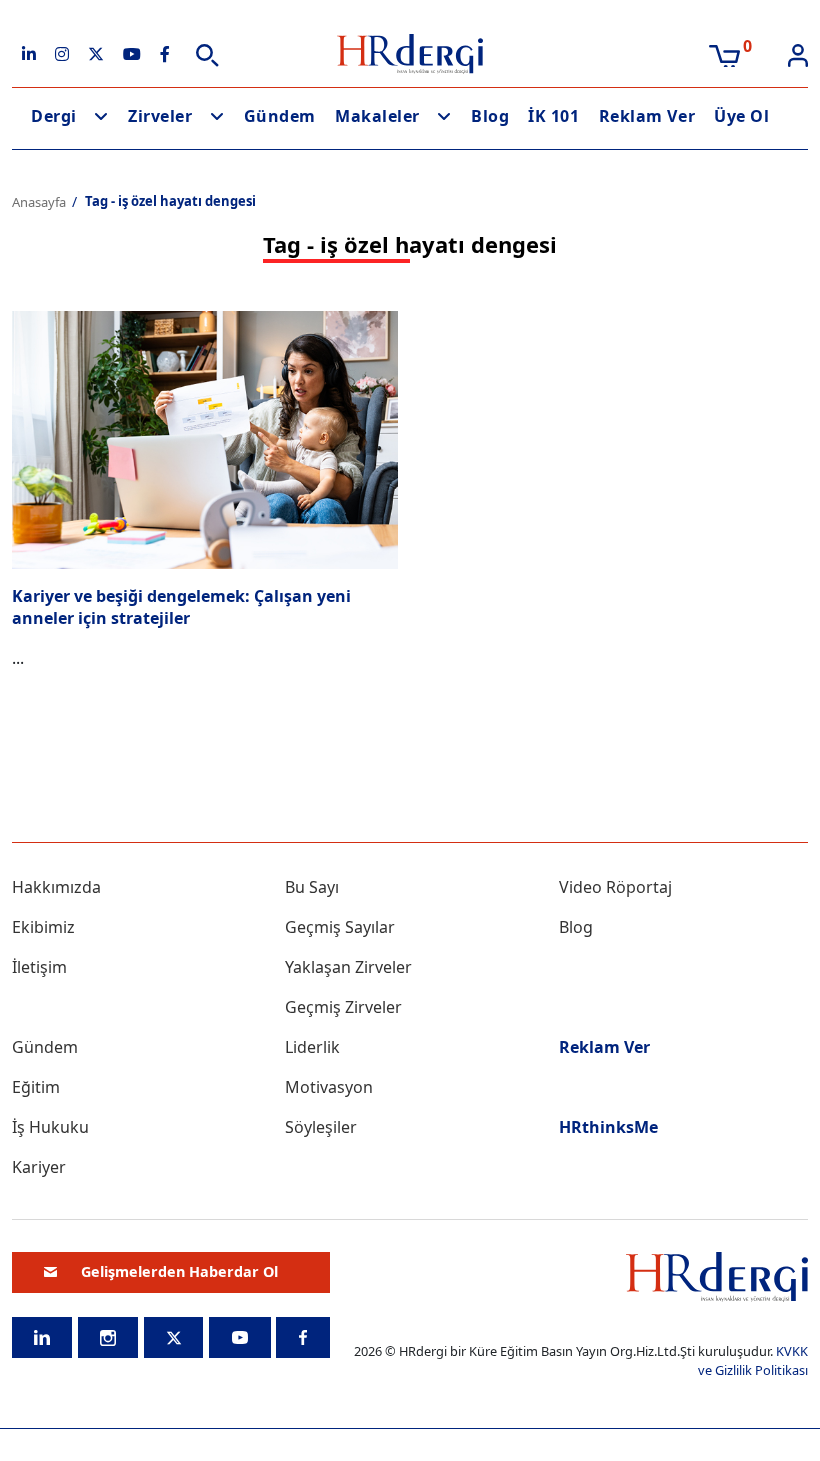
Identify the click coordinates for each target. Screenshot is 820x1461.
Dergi (54, 116)
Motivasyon (329, 1087)
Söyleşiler (321, 1127)
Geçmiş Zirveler (343, 1007)
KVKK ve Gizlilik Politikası (753, 1360)
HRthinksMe (608, 1127)
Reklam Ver (647, 116)
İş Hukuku (50, 1127)
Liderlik (312, 1047)
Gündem (280, 116)
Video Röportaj (615, 887)
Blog (490, 116)
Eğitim (36, 1087)
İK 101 (553, 116)
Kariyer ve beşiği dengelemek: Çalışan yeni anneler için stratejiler (181, 607)
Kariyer (39, 1167)
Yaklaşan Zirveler (348, 967)
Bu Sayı (312, 887)
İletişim (39, 967)
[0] (724, 54)
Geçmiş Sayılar (340, 927)
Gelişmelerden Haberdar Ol (179, 1271)
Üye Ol (741, 116)
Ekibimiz (43, 927)
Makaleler (377, 116)
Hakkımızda (56, 887)
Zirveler (160, 116)
